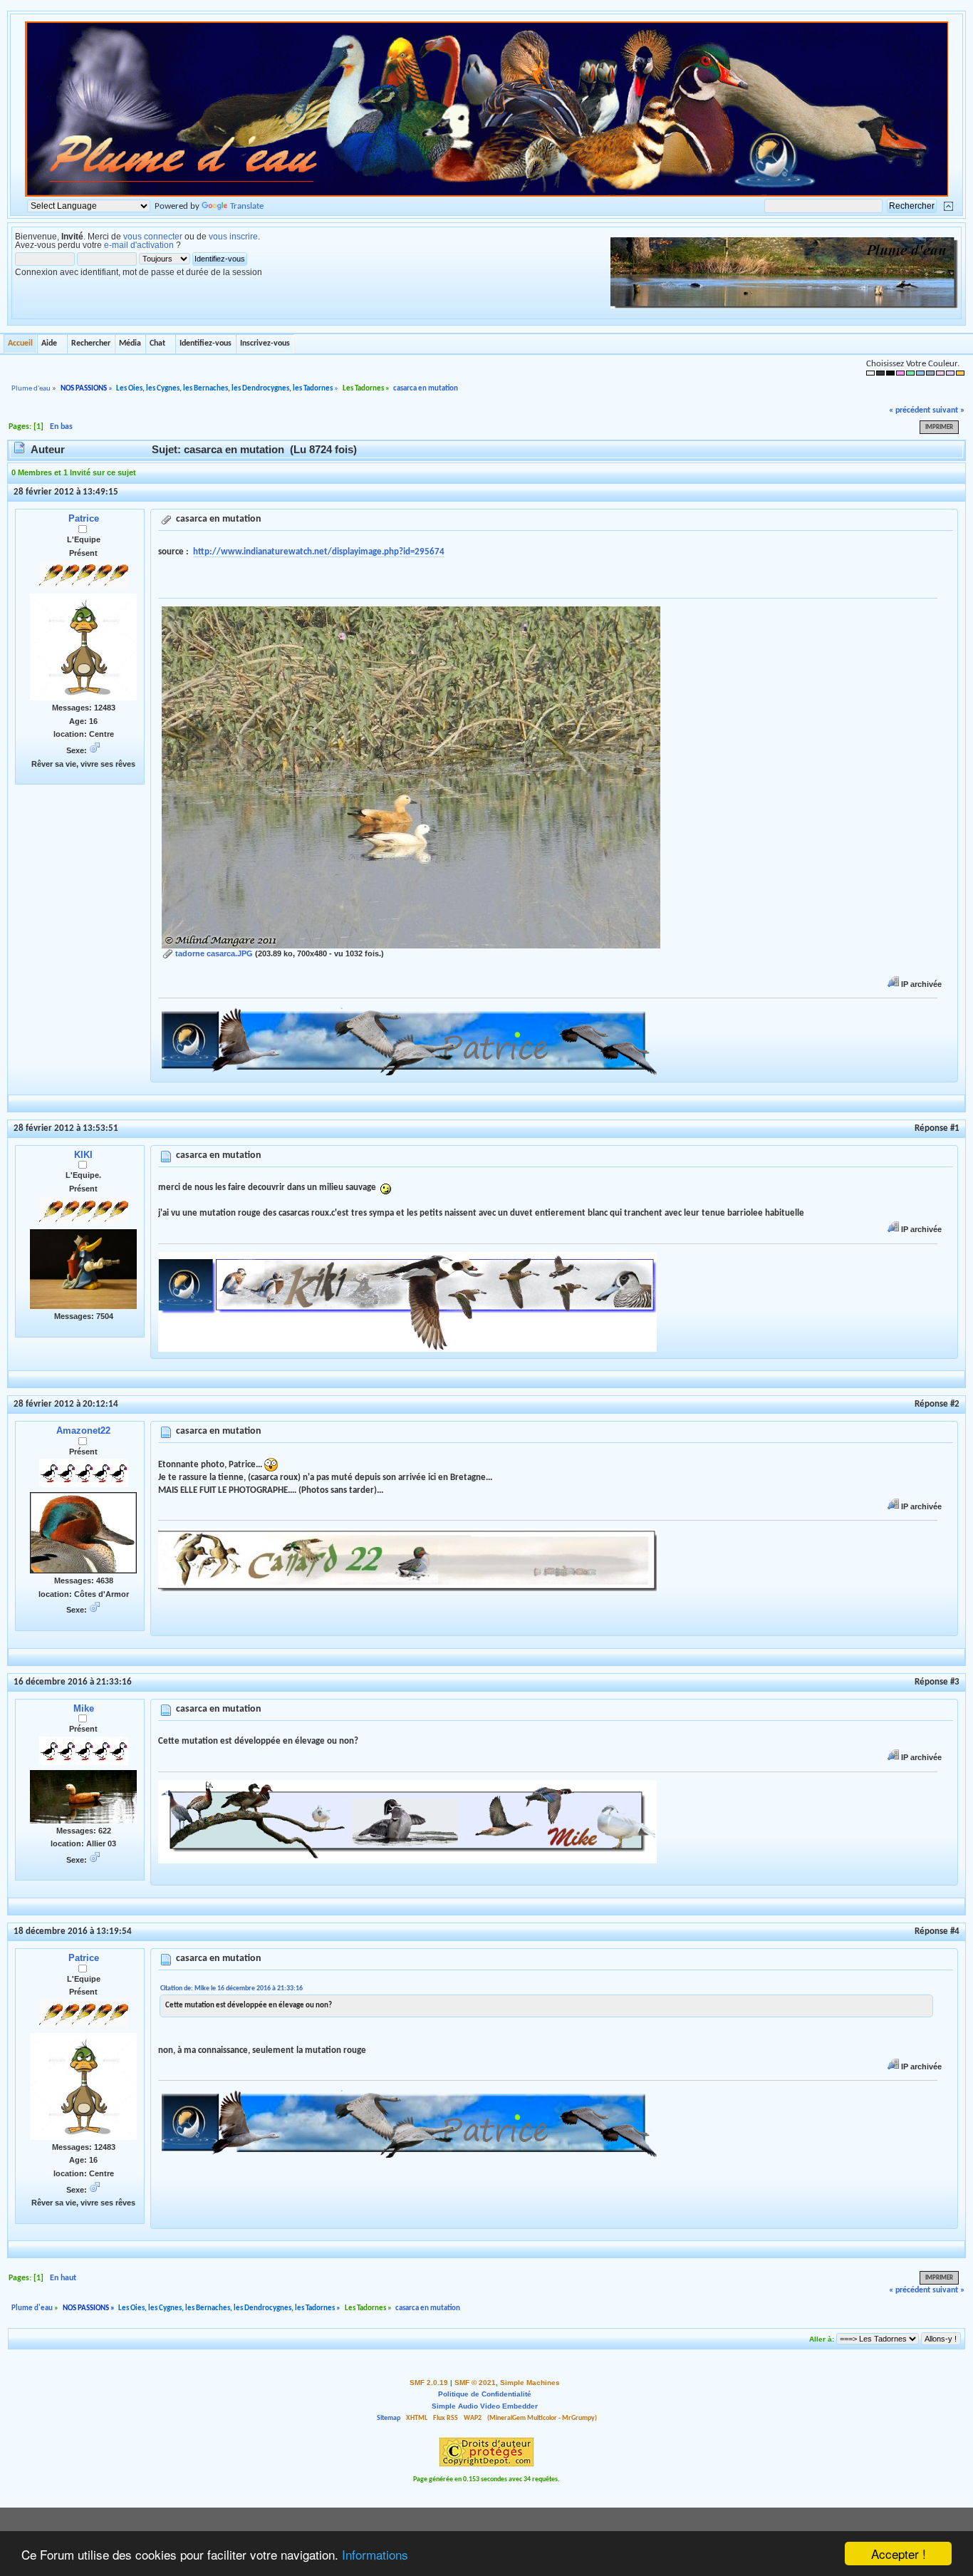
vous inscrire (233, 237)
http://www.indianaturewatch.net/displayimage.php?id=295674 (319, 552)
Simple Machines (530, 2383)
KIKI (83, 1155)
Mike (84, 1708)
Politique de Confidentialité (485, 2394)
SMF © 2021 (475, 2383)
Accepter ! (899, 2554)
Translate (247, 206)
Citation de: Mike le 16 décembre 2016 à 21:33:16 (231, 1988)
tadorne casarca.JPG (213, 953)
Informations (375, 2554)
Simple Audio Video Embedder (485, 2406)
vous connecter (153, 237)
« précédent (910, 410)
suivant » (948, 410)
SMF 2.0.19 (429, 2383)
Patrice (84, 518)
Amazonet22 (83, 1431)
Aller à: (822, 2339)
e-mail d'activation (139, 245)
